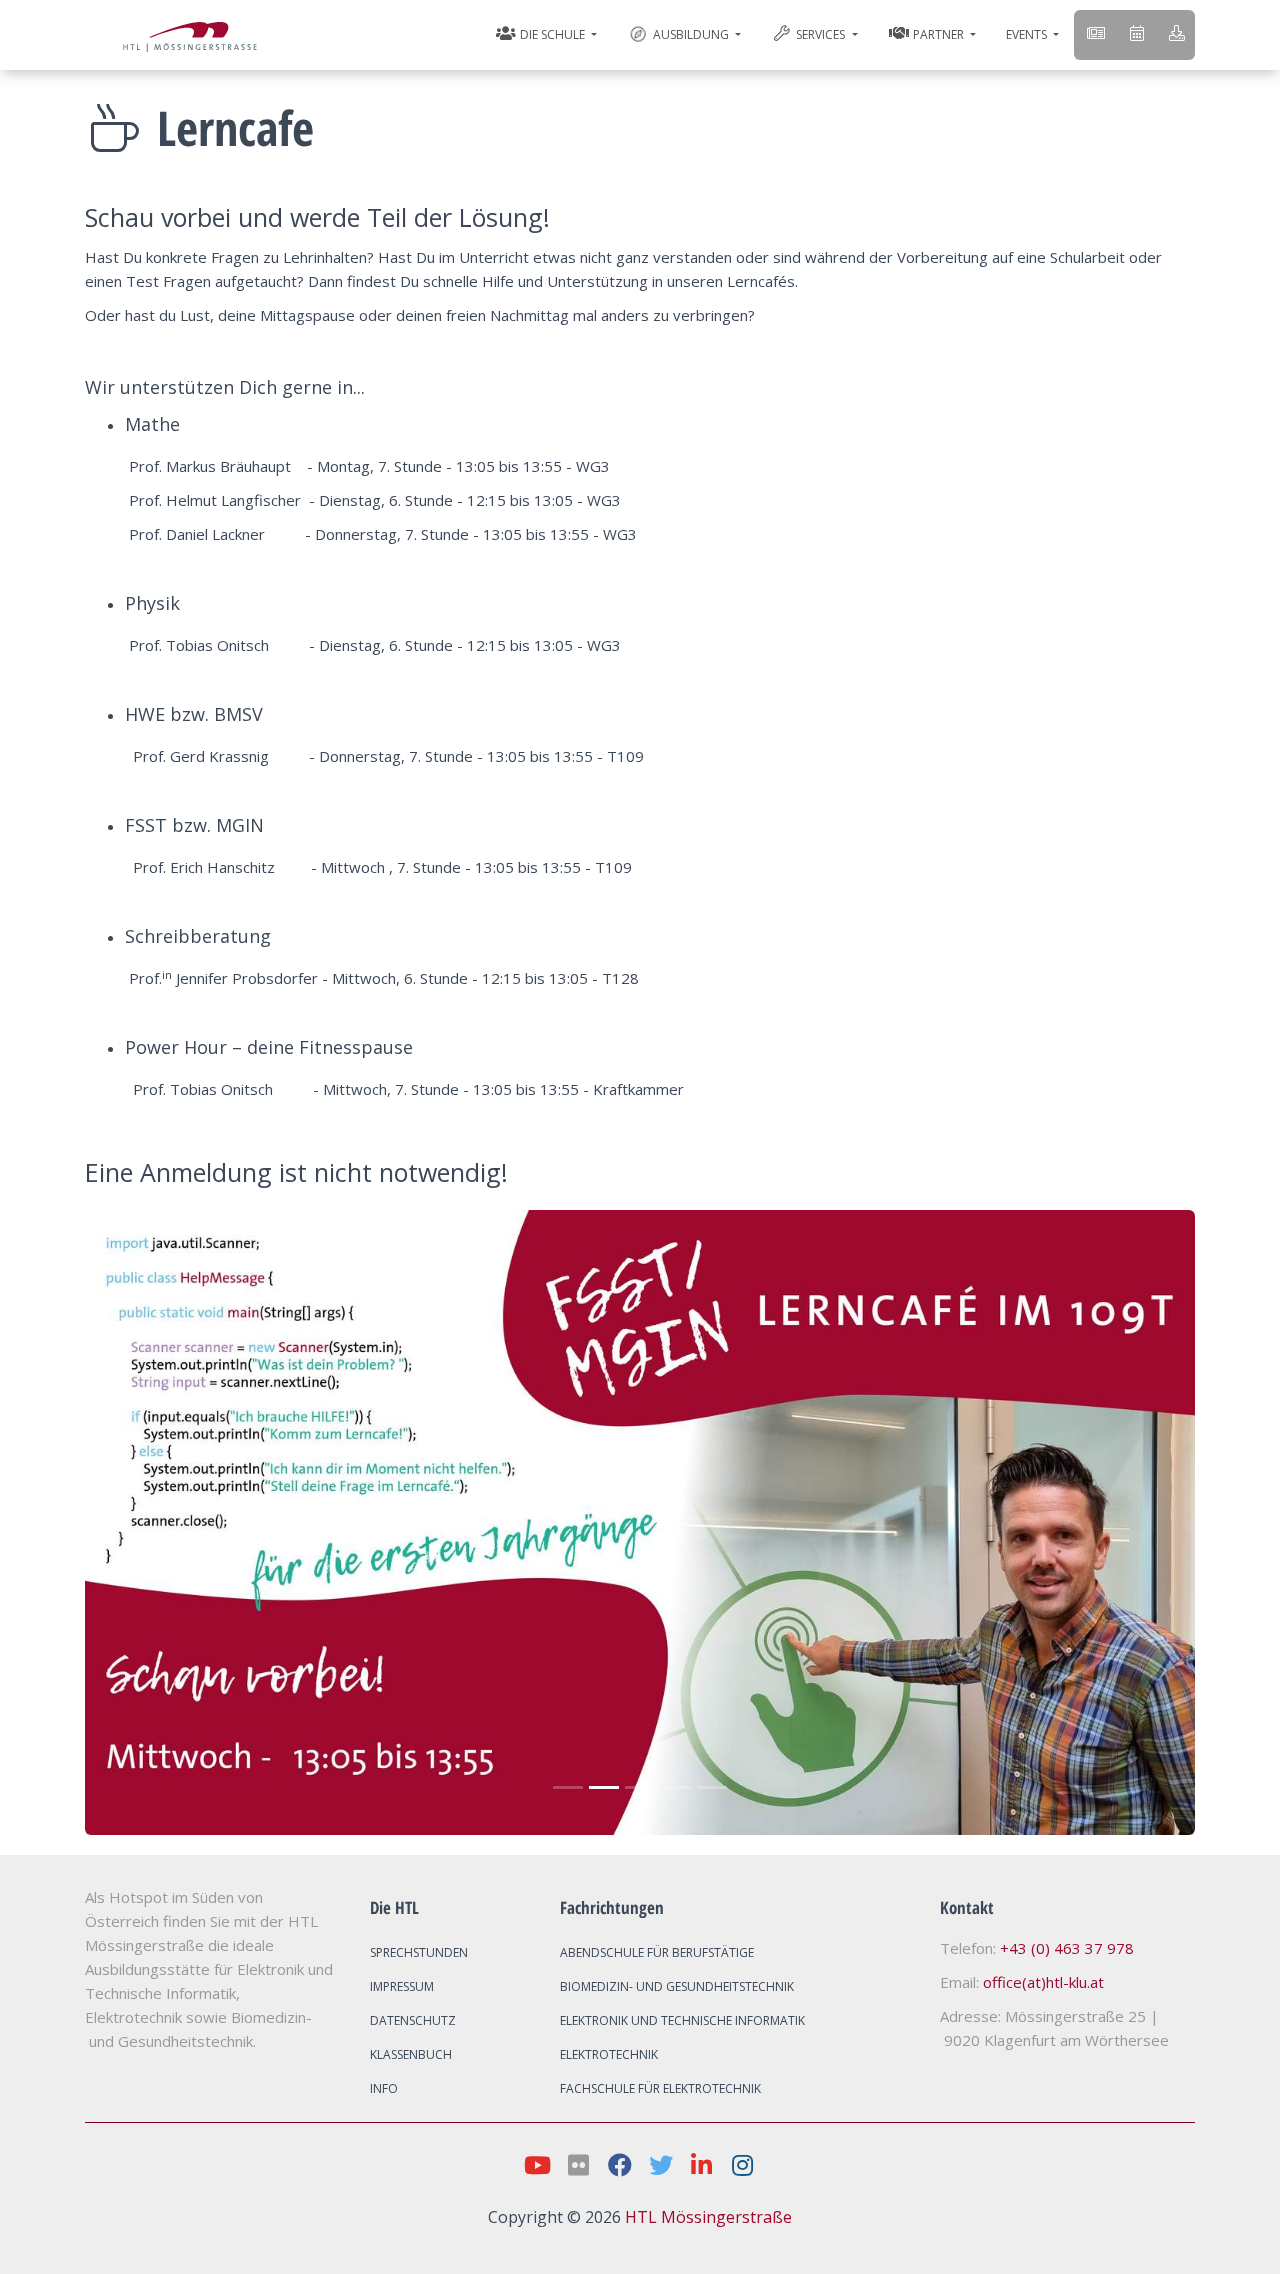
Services (820, 34)
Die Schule (552, 34)
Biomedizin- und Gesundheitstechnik (677, 1986)
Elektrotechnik (609, 2054)
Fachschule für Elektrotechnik (660, 2088)
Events (1028, 34)
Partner (938, 34)
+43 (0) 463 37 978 (1067, 1948)
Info (384, 2088)
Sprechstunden (419, 1952)
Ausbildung (691, 34)
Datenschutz (413, 2020)
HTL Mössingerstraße (708, 2217)
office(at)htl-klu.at (1043, 1982)
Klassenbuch (411, 2054)
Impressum (402, 1986)
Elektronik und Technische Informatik (682, 2020)
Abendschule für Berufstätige (657, 1952)
